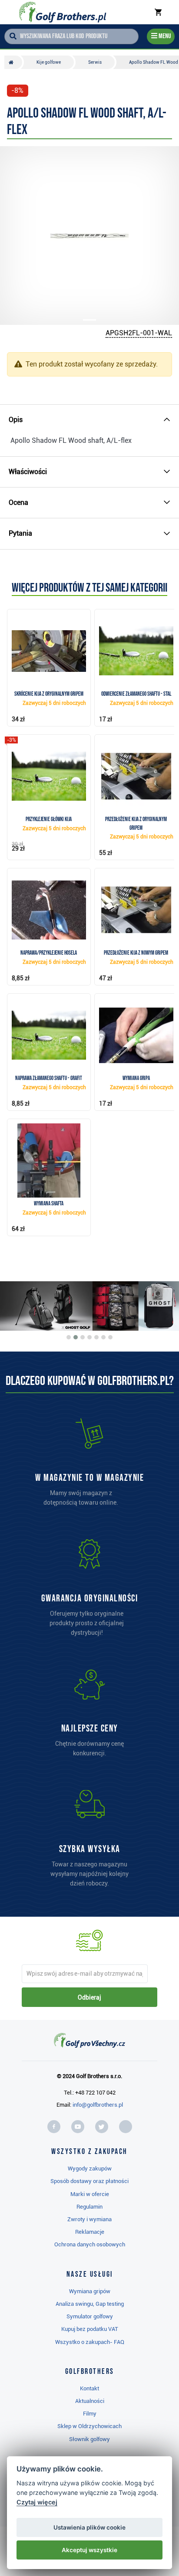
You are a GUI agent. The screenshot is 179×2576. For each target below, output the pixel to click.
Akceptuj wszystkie (89, 2550)
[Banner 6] (103, 1337)
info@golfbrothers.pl (98, 2105)
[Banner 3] (83, 1337)
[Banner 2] (76, 1337)
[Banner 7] (110, 1337)
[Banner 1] (69, 1337)
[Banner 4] (89, 1337)
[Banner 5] (96, 1337)
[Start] (13, 62)
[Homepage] (63, 12)
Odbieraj (89, 1997)
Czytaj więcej (37, 2502)
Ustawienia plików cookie (89, 2527)
